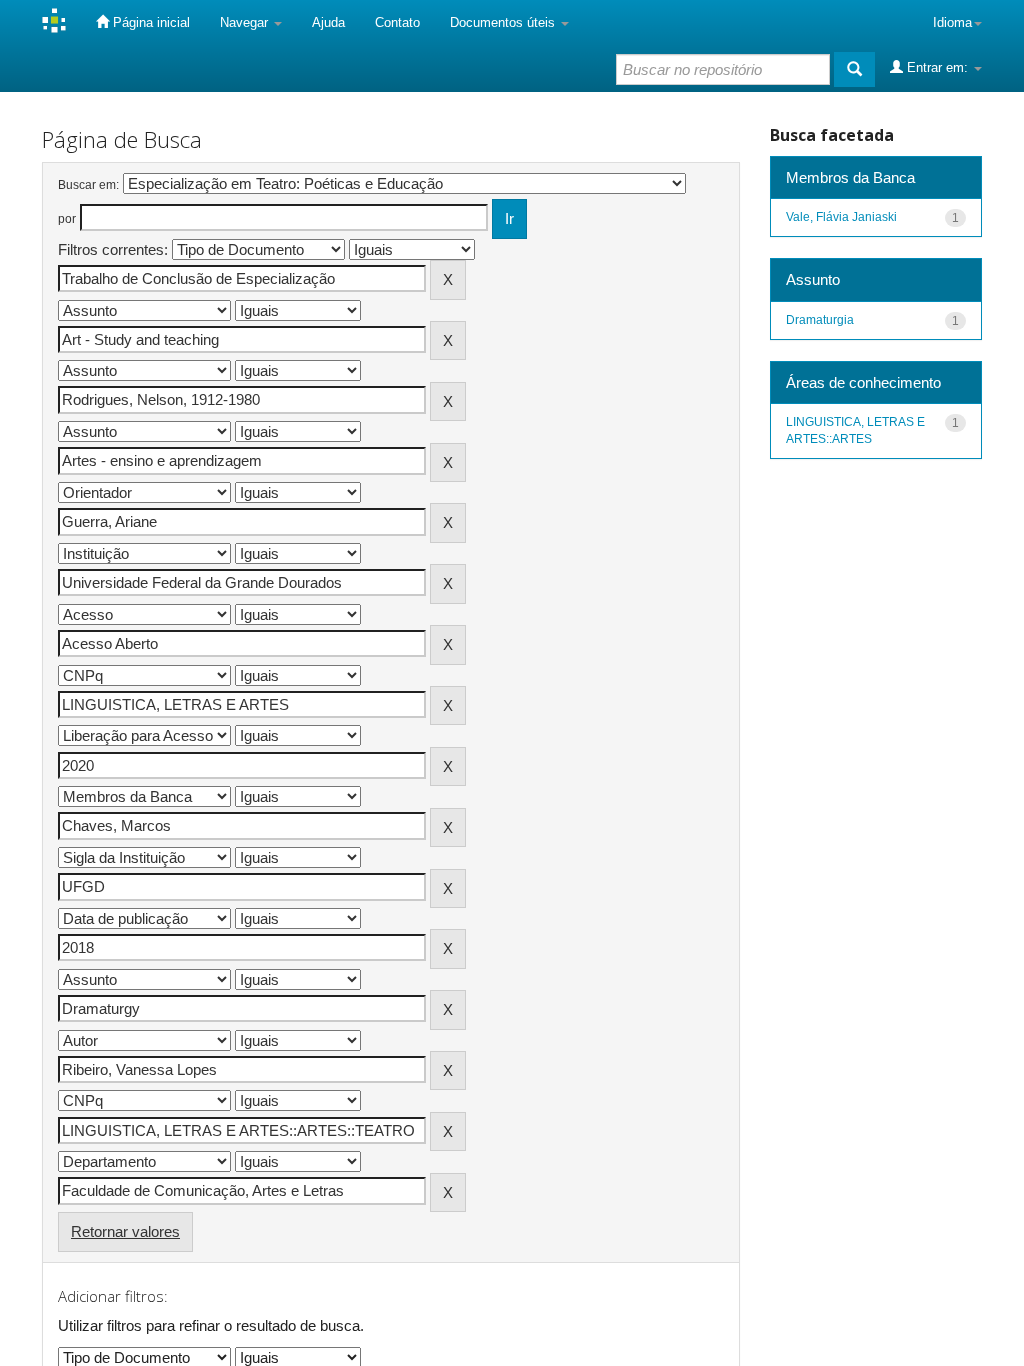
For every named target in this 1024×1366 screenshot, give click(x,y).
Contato (397, 22)
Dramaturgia (820, 320)
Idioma (952, 22)
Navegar (246, 22)
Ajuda (328, 22)
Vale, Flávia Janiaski (841, 217)
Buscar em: (88, 185)
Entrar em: (937, 67)
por (67, 219)
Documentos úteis (504, 22)
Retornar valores (125, 1231)
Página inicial (149, 22)
